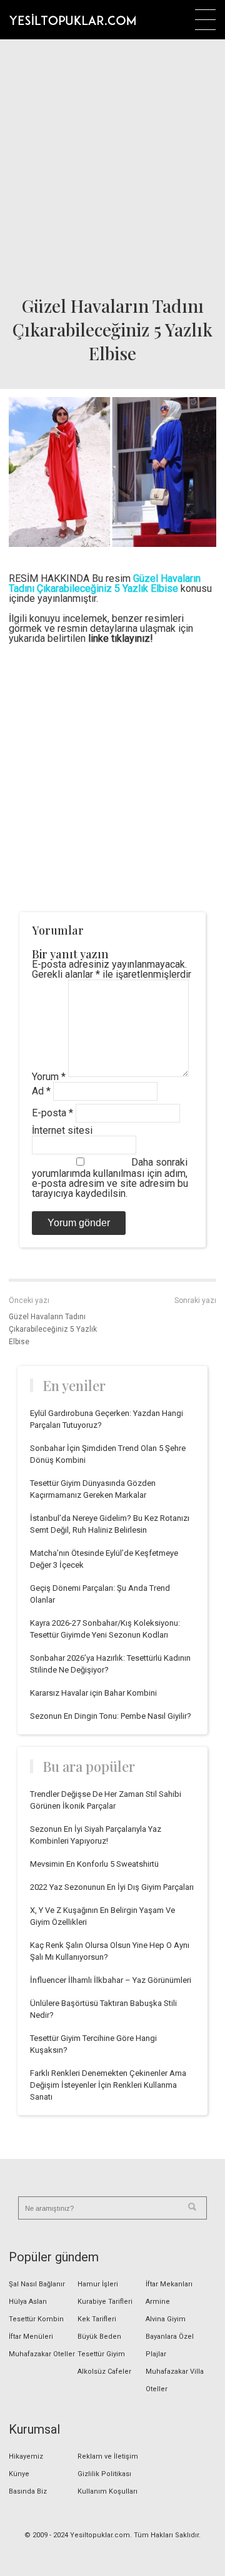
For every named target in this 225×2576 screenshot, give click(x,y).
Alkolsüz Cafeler (104, 2372)
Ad (41, 1091)
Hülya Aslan (28, 2302)
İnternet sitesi (62, 1130)
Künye (19, 2474)
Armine (158, 2302)
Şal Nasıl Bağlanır (37, 2284)
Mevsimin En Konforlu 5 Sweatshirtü (94, 1864)
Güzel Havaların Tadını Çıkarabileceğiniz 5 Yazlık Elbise (53, 1329)
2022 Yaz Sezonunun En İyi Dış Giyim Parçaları (112, 1887)
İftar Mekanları (169, 2284)
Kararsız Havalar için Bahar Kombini (93, 1693)
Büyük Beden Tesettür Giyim (101, 2345)
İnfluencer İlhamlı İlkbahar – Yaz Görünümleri (111, 1980)
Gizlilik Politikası (104, 2474)
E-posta (52, 1113)
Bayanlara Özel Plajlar (170, 2345)
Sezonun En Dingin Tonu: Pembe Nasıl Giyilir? (111, 1716)
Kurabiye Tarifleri (105, 2302)
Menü (205, 20)
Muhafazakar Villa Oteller (175, 2380)
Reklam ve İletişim (108, 2456)
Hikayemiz (26, 2456)
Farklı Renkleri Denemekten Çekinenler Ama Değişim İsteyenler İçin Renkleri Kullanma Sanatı (108, 2085)
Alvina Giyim (166, 2319)
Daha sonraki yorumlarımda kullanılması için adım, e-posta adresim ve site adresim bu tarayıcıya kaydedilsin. (110, 1178)
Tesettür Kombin (36, 2319)
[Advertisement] (112, 163)
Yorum (49, 1077)
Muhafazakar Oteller (42, 2354)
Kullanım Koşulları (107, 2491)
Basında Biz (28, 2491)
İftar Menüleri (31, 2337)
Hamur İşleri (98, 2284)
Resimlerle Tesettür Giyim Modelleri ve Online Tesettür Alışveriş (72, 19)
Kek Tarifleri (97, 2319)
